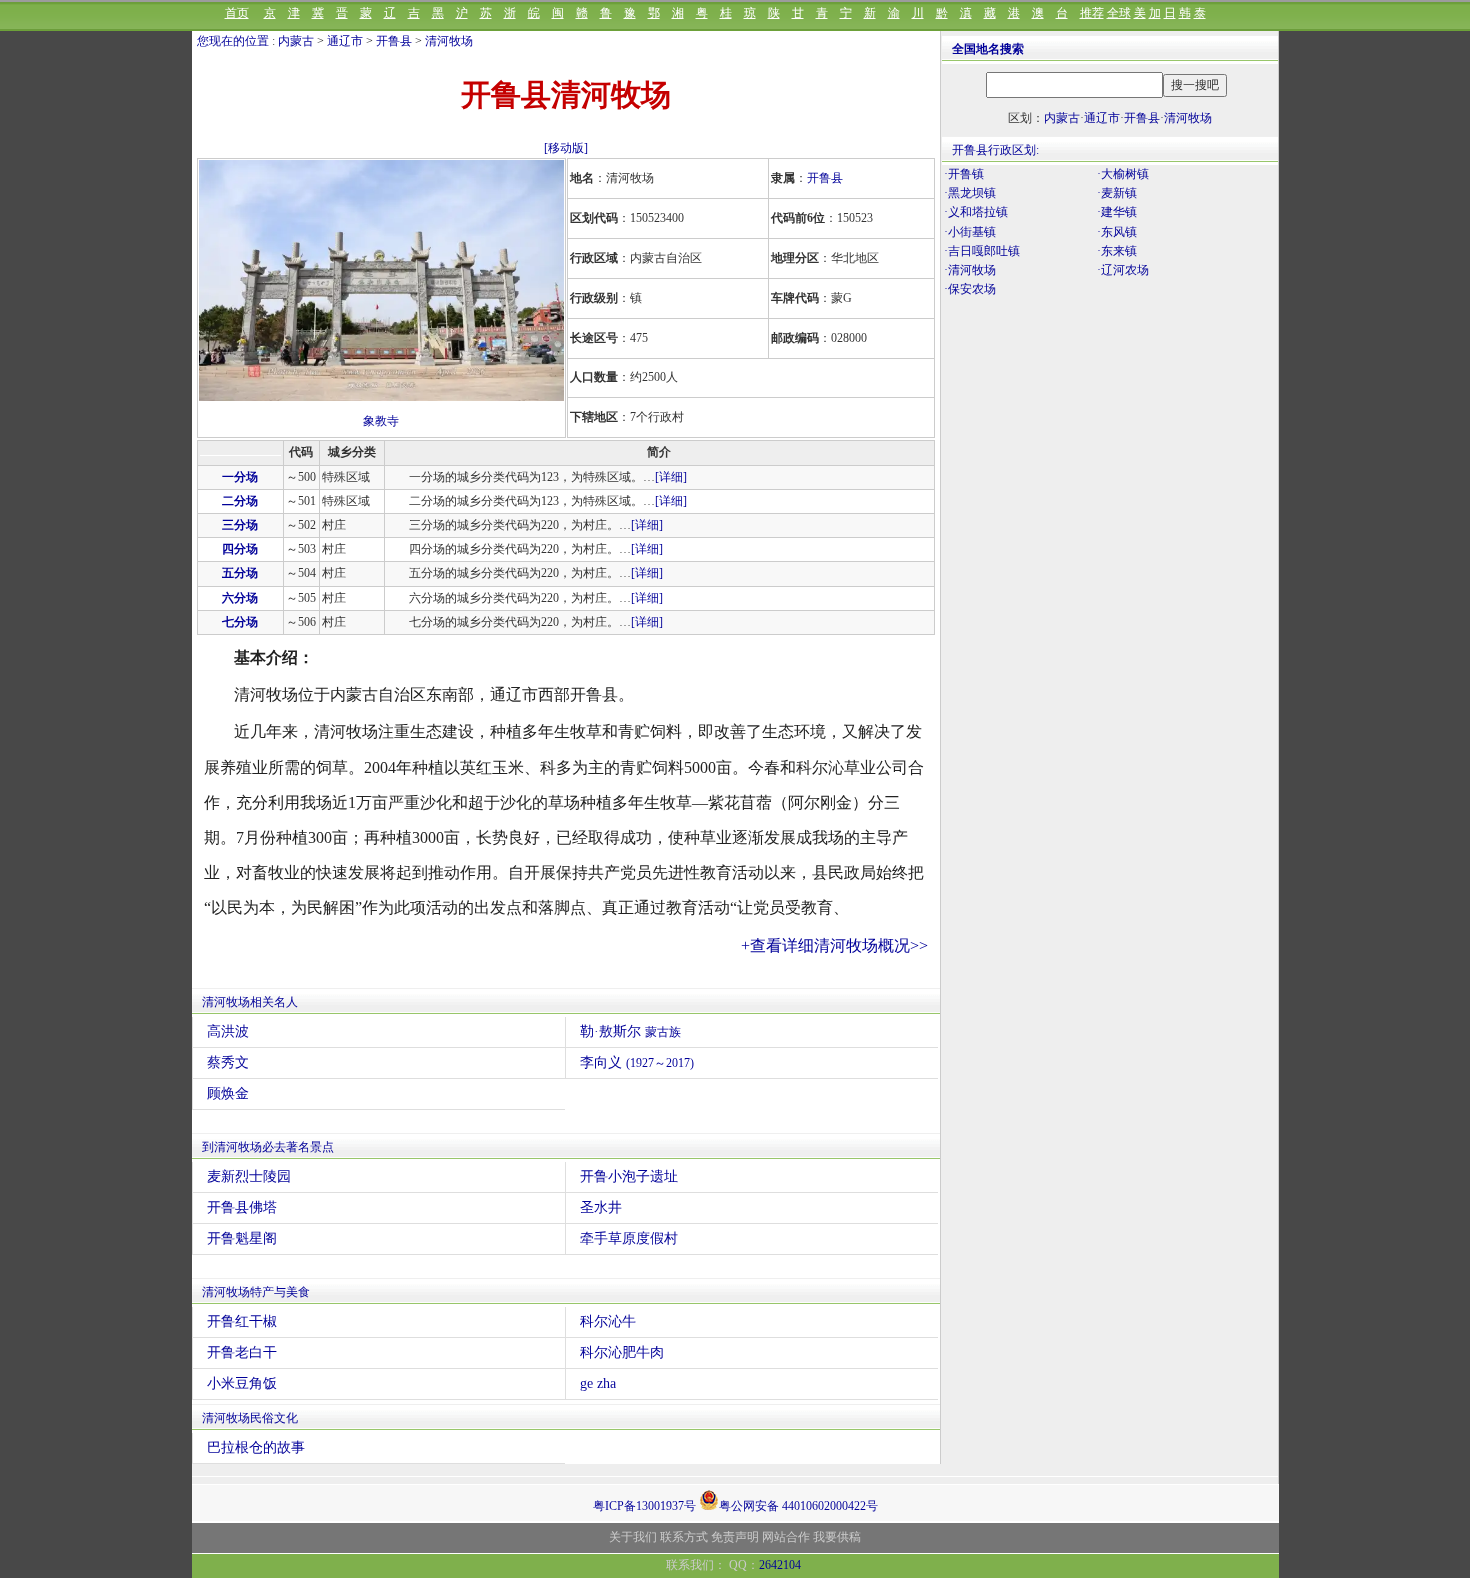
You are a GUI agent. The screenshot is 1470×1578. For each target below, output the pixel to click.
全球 (1119, 13)
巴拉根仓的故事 (256, 1447)
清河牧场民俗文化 (250, 1418)
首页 (237, 13)
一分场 (240, 477)
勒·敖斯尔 (630, 1031)
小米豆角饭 (242, 1383)
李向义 (637, 1062)
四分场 (240, 549)
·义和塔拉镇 (976, 212)
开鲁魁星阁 (242, 1238)
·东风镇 (1117, 232)
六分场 (240, 598)
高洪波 (228, 1031)
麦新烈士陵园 (249, 1176)
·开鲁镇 (964, 174)
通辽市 (345, 41)
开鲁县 (394, 41)
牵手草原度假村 (629, 1238)
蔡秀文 (228, 1062)
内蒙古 (296, 41)
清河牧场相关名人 (250, 1002)
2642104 (780, 1565)
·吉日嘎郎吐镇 (982, 251)
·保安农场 (970, 289)
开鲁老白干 (242, 1352)
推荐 (1092, 13)
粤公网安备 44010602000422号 (798, 1504)
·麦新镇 (1117, 193)
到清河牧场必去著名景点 (268, 1147)
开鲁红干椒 (242, 1321)
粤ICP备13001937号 (644, 1506)
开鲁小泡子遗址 (629, 1176)
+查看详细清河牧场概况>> (834, 945)
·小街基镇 (970, 232)
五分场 (240, 573)
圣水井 (601, 1207)
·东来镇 (1117, 251)
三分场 (240, 525)
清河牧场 (449, 41)
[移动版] (566, 148)
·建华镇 (1117, 212)
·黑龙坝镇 (970, 193)
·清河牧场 (970, 270)
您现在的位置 (233, 41)
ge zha (598, 1383)
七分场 (240, 622)
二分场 (240, 501)
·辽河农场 (1123, 270)
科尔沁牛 (608, 1321)
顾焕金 (228, 1093)
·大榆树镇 (1123, 174)
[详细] (671, 477)
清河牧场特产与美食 (256, 1292)
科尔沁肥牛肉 (622, 1352)
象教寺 (381, 421)
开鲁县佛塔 (242, 1207)
